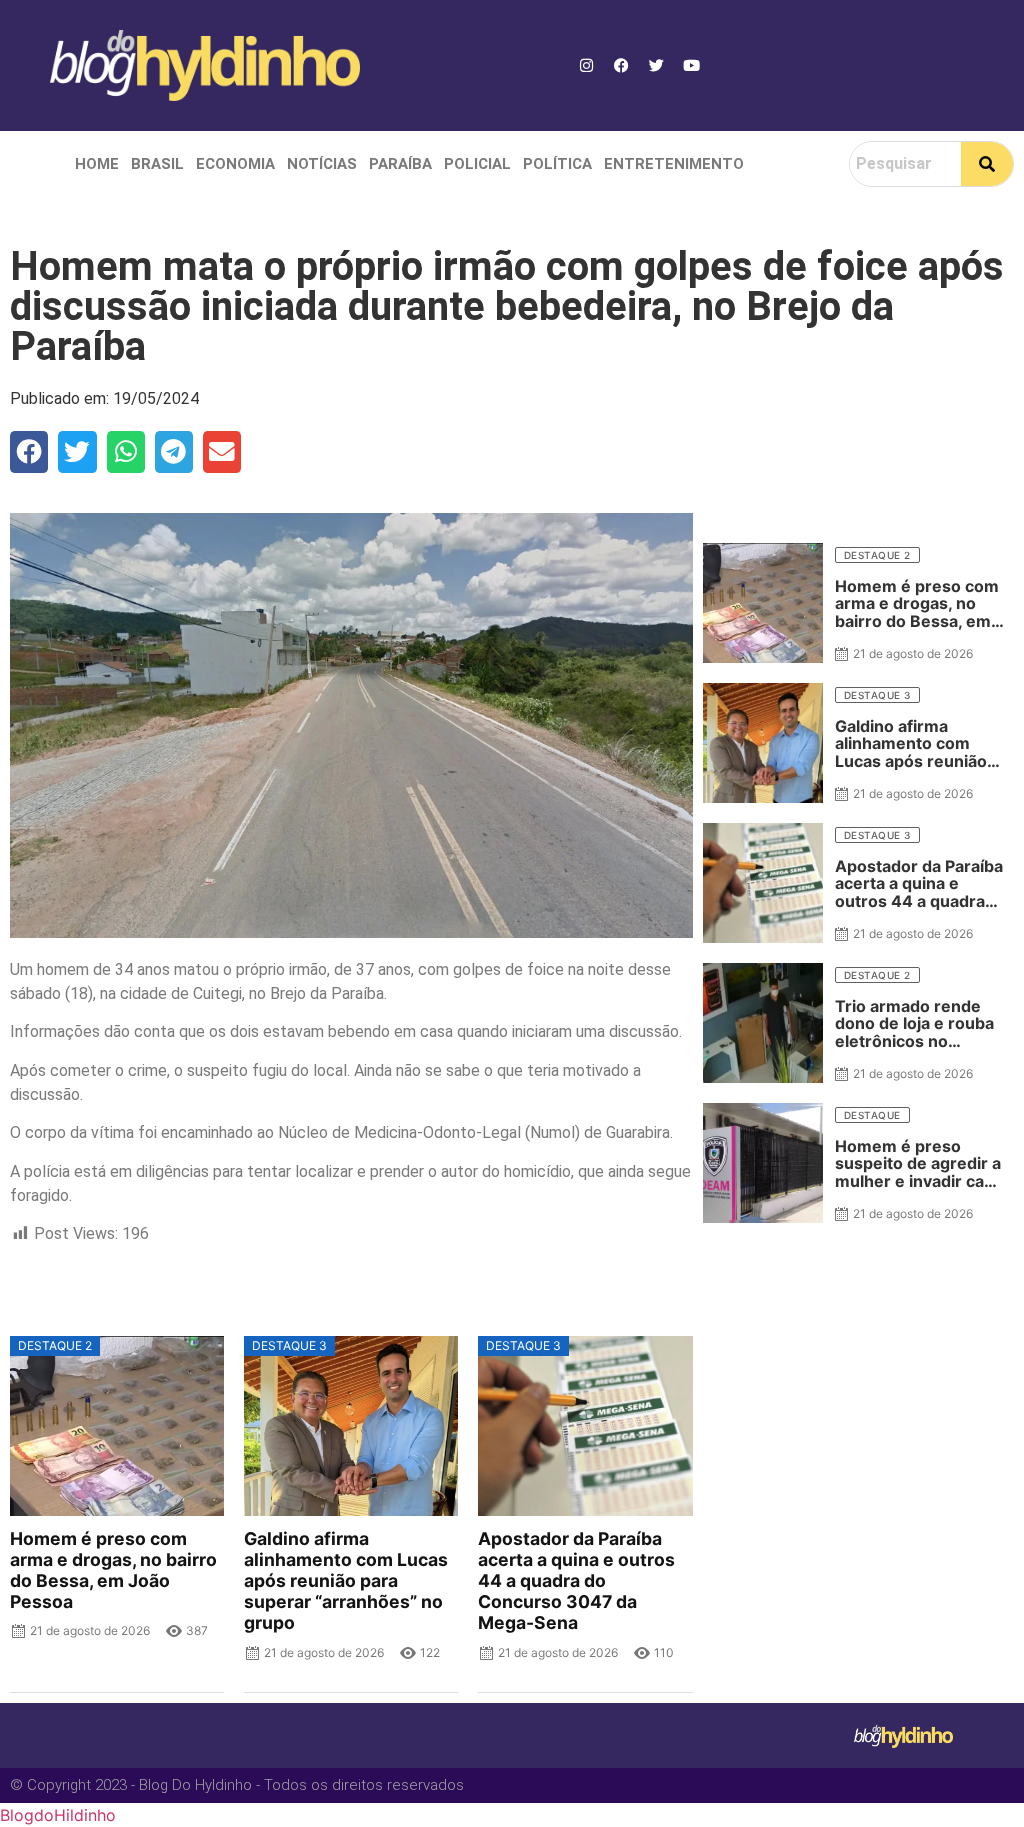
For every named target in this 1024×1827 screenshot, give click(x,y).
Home (97, 164)
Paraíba (400, 164)
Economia (235, 164)
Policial (477, 164)
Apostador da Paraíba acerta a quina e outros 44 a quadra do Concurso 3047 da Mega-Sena (576, 1581)
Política (557, 164)
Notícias (322, 164)
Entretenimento (674, 164)
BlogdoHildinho (58, 1815)
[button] (29, 452)
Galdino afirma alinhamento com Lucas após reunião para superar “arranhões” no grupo (346, 1581)
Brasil (157, 164)
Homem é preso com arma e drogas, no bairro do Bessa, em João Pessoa (113, 1570)
